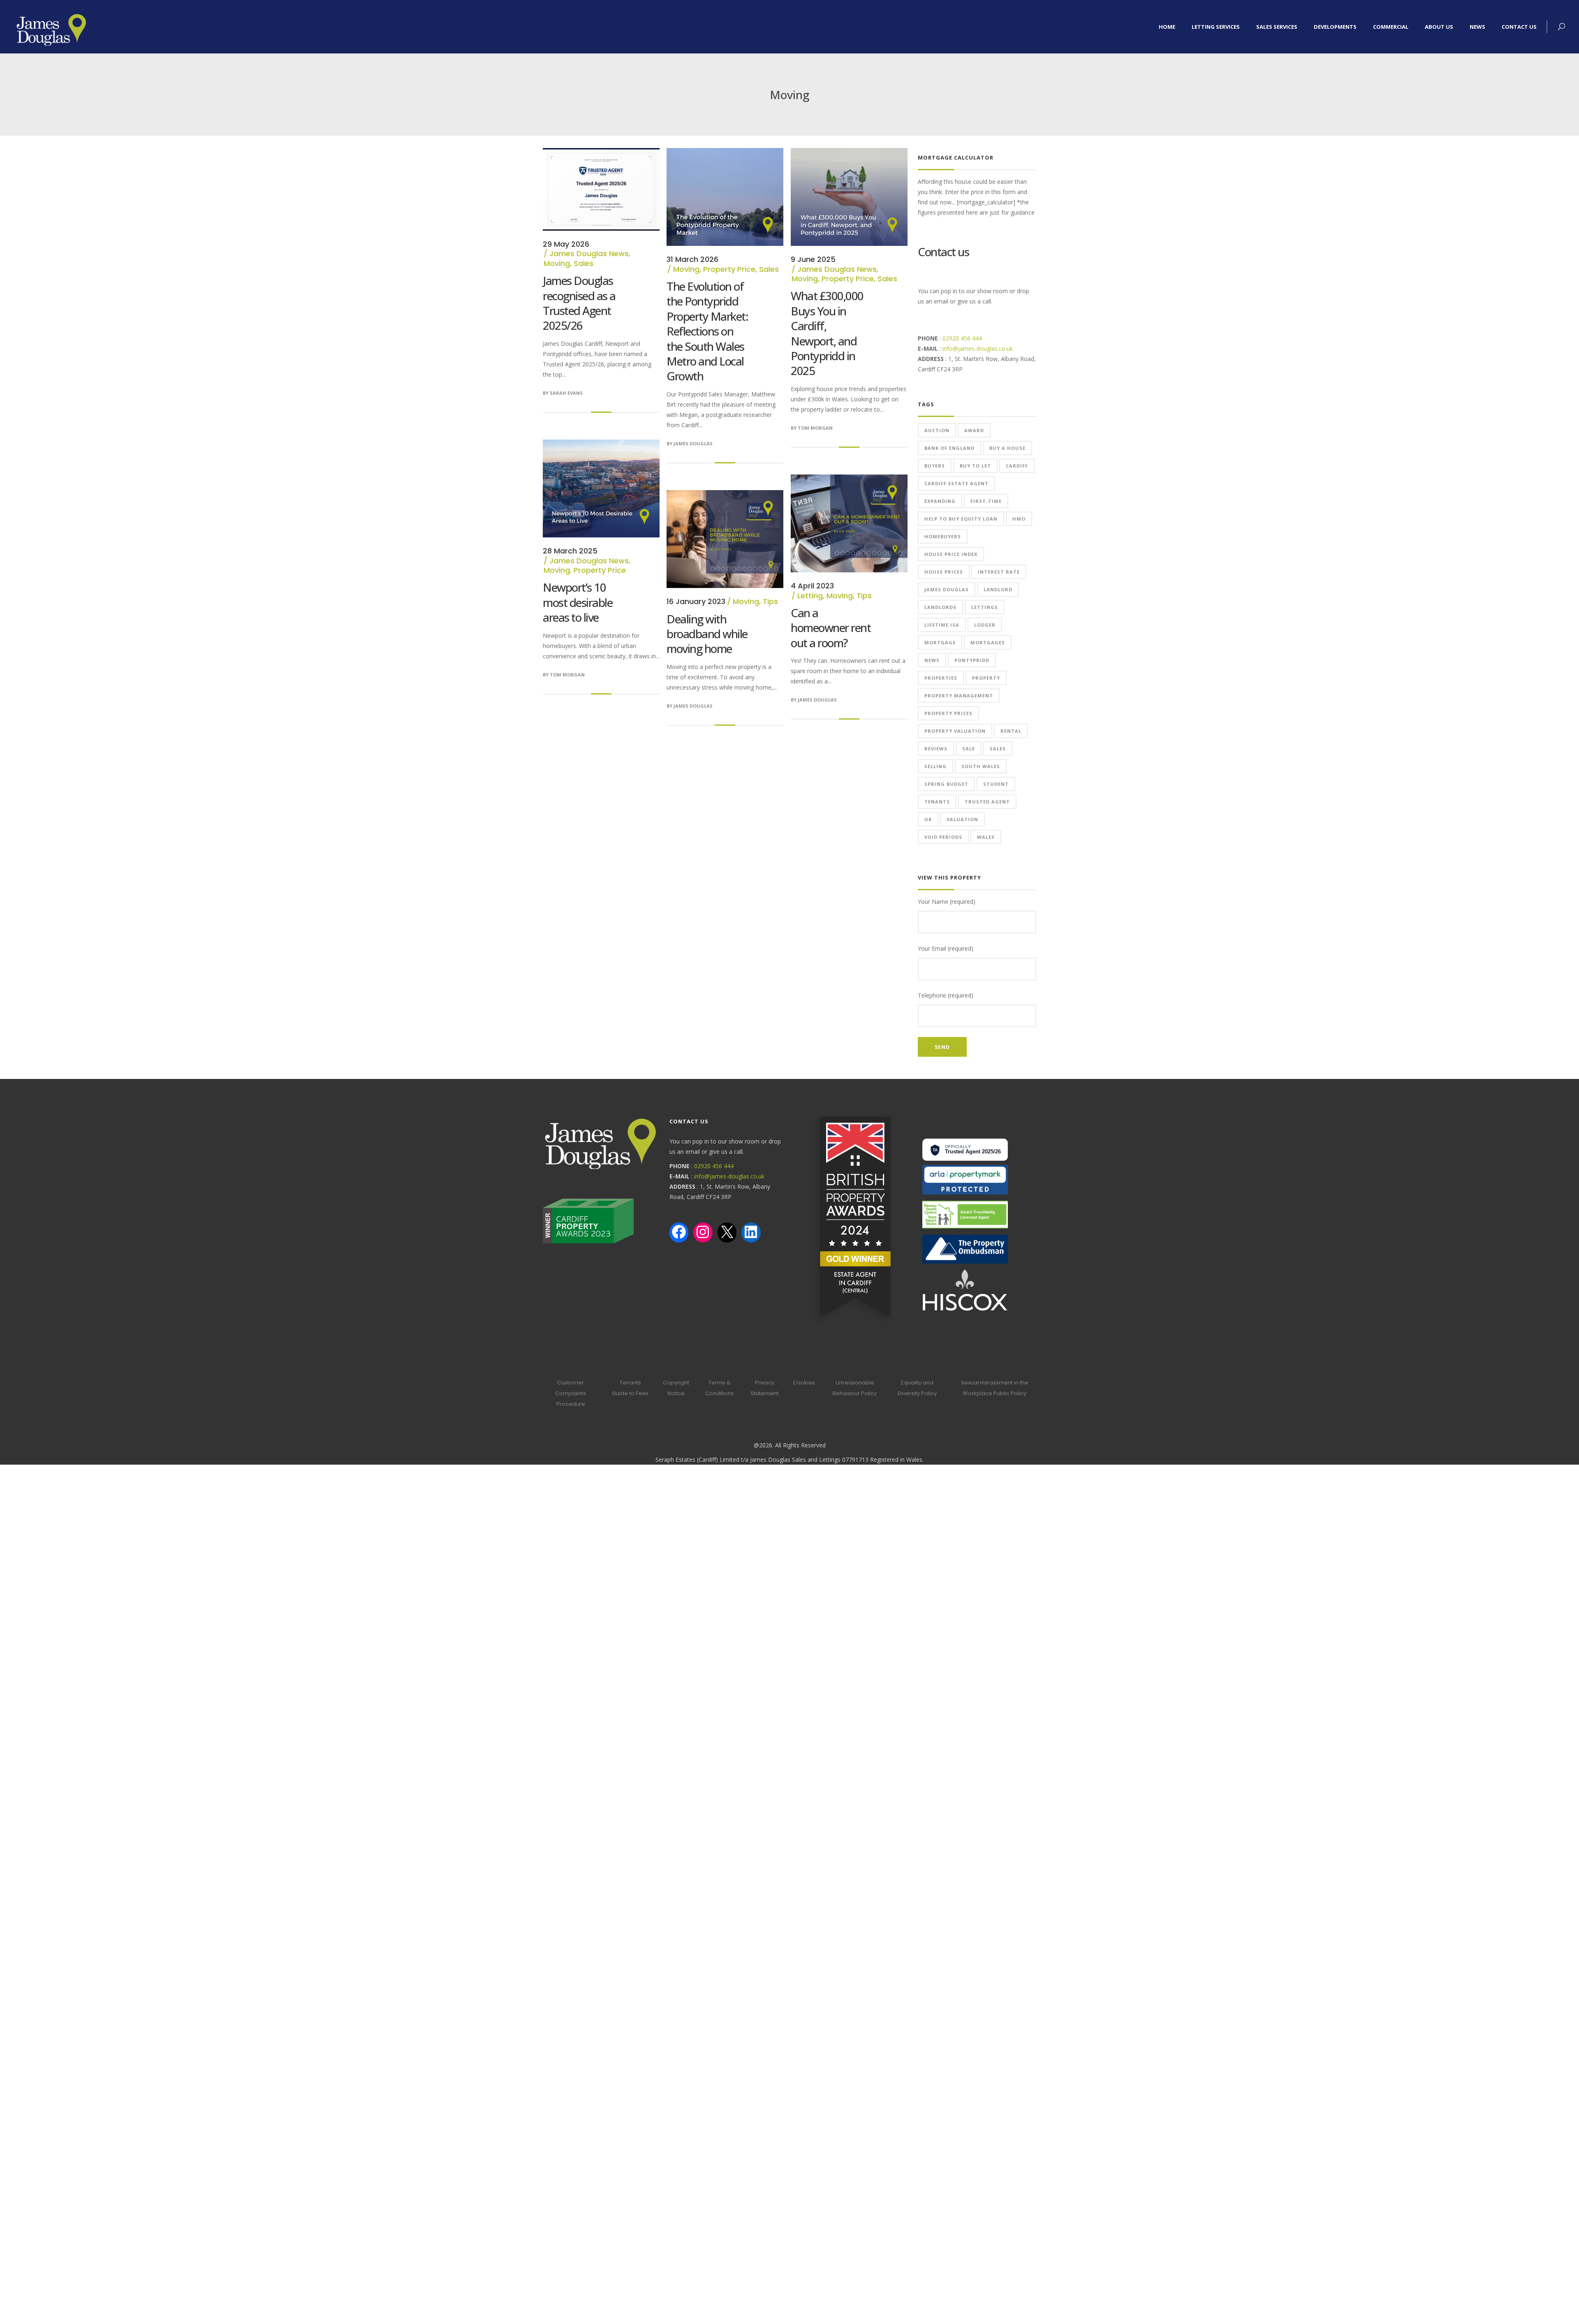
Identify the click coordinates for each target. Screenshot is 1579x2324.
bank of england (949, 448)
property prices (948, 713)
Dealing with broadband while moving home (707, 634)
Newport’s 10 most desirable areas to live (578, 602)
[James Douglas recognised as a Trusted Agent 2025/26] (601, 153)
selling (935, 766)
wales (986, 837)
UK (928, 819)
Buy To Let (975, 466)
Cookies (804, 1383)
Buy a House (1007, 448)
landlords (940, 607)
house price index (951, 554)
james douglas (947, 589)
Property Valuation (955, 731)
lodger (985, 625)
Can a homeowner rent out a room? (831, 628)
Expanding (940, 501)
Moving (557, 263)
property (986, 678)
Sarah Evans (566, 393)
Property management (959, 696)
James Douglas (693, 443)
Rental (1011, 731)
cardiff (1017, 466)
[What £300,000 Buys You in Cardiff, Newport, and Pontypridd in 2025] (849, 153)
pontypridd (972, 660)
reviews (936, 749)
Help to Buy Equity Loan (961, 519)
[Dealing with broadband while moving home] (725, 495)
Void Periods (943, 837)
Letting (810, 596)
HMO (1019, 519)
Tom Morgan (815, 428)
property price (729, 269)
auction (937, 430)
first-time (986, 501)
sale (969, 749)
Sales (583, 263)
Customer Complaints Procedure (571, 1393)
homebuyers (943, 536)
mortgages (988, 642)
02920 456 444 (962, 338)
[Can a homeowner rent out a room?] (849, 480)
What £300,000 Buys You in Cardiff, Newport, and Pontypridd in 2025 (827, 333)
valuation (962, 819)
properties (941, 678)
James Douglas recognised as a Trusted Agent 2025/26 (579, 303)
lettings (985, 607)
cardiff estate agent (956, 483)
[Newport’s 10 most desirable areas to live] (601, 445)
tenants (937, 802)
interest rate (999, 572)
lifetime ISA (942, 625)
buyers (935, 466)
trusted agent (987, 802)
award (974, 430)
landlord (998, 589)
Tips (864, 596)
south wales (981, 766)
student (996, 784)
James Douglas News (589, 253)
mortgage (940, 642)
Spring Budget (946, 784)
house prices (944, 572)
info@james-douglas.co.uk (978, 348)
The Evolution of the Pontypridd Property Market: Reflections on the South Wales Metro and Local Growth (707, 331)
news (932, 660)
